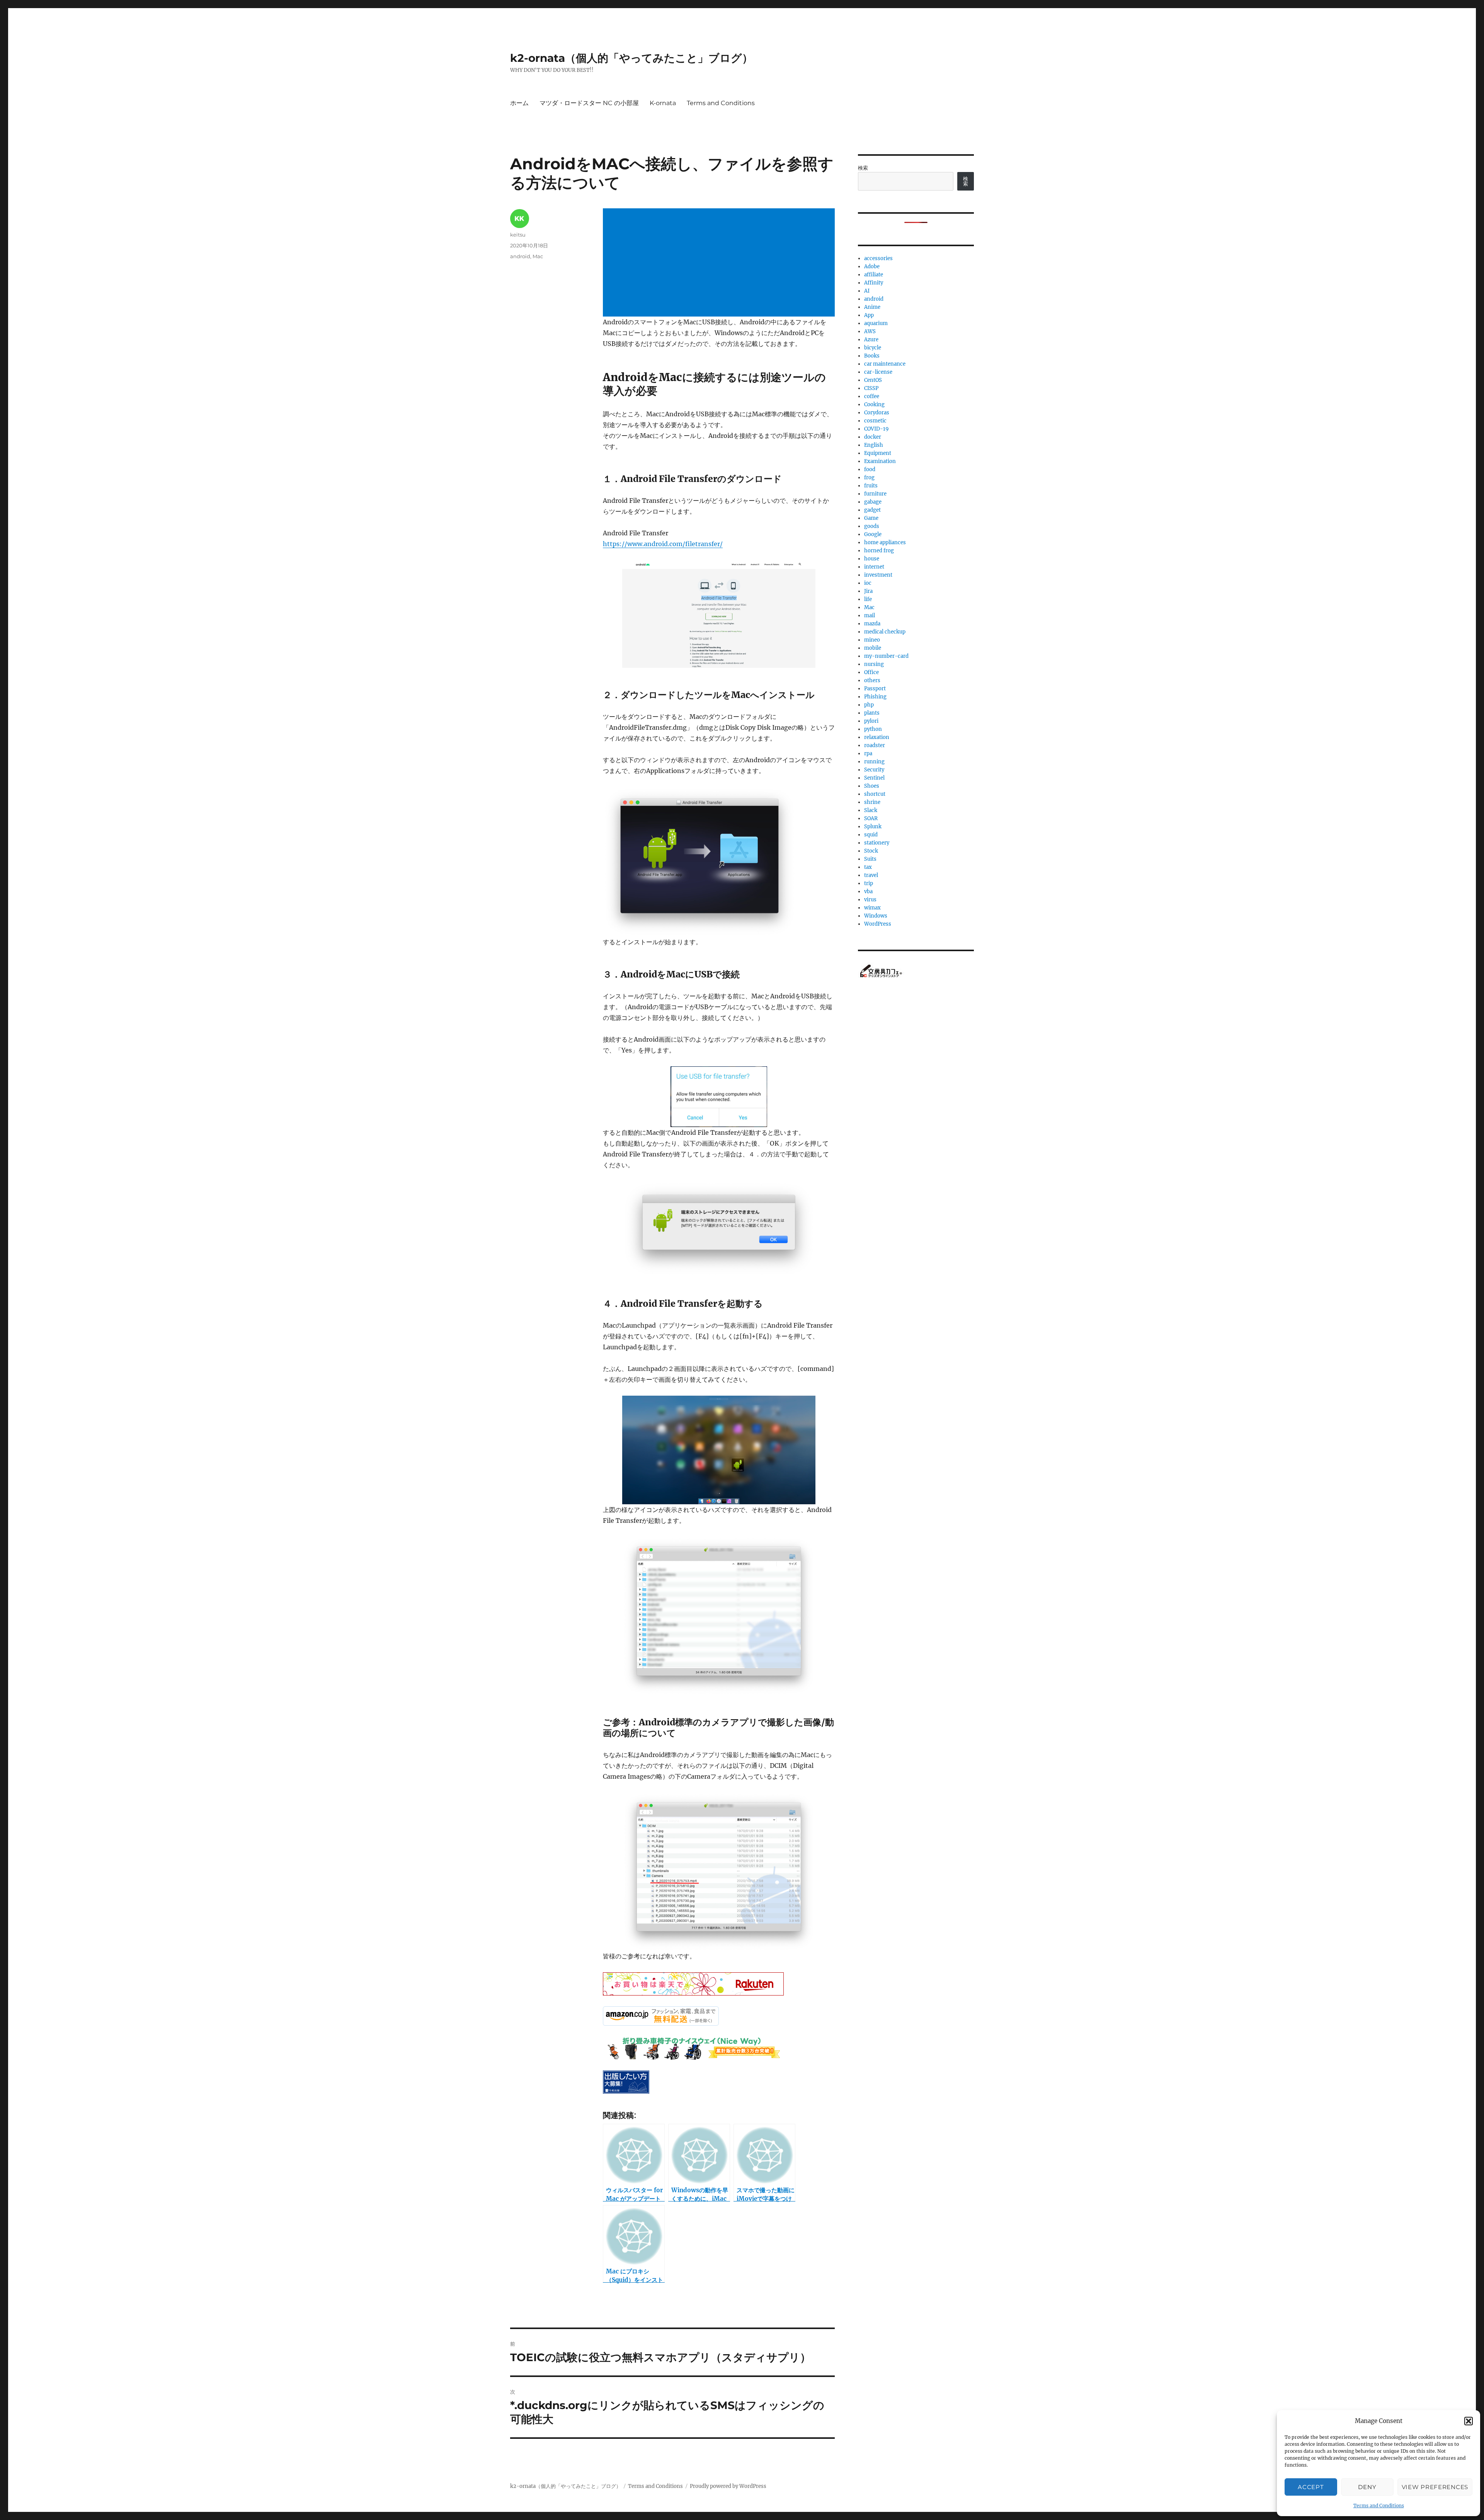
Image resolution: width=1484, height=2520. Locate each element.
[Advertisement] (720, 263)
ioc (868, 583)
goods (872, 526)
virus (870, 900)
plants (872, 713)
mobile (873, 648)
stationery (877, 843)
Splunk (873, 827)
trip (869, 883)
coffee (872, 396)
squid (871, 835)
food (870, 469)
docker (873, 437)
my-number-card (886, 656)
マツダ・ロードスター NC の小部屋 (589, 103)
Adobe (872, 266)
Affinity (874, 283)
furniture (875, 494)
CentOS (873, 380)
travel (871, 875)
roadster (875, 745)
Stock (871, 851)
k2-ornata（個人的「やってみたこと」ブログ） (631, 58)
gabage (873, 502)
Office (871, 672)
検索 (863, 168)
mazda (872, 624)
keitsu (518, 235)
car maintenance (885, 364)
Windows (876, 916)
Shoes (872, 786)
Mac (538, 256)
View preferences (1435, 2487)
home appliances (885, 542)
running (874, 762)
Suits (870, 859)
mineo (872, 640)
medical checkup (885, 632)
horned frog (879, 551)
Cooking (874, 404)
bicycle (873, 348)
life (868, 599)
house (872, 559)
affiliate (874, 275)
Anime (872, 307)
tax (868, 867)
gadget (872, 510)
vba (868, 891)
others (872, 680)
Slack (871, 810)
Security (874, 770)
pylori (871, 721)
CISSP (871, 388)
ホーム (519, 103)
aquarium (876, 323)
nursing (874, 664)
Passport (875, 689)
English (874, 445)
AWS (870, 331)
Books (872, 356)
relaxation (877, 737)
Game (871, 518)
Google (873, 534)
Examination (880, 461)
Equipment (878, 453)
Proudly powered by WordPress (728, 2486)
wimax (872, 908)
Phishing (875, 697)
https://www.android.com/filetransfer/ (663, 544)
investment (878, 575)
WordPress (878, 924)
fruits (871, 486)
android (520, 256)
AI (867, 291)
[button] (1469, 2421)
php (869, 705)
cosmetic (875, 421)
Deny (1367, 2487)
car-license (878, 372)
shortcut (875, 794)
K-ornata (663, 103)
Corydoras (877, 413)
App (869, 315)
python (873, 729)
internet (874, 567)
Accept (1311, 2487)
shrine (872, 802)
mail (870, 616)
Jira (868, 591)
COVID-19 (876, 429)
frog (869, 478)
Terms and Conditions (1379, 2506)
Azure (871, 340)
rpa (868, 753)
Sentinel (874, 778)
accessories (878, 258)
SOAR (871, 818)
